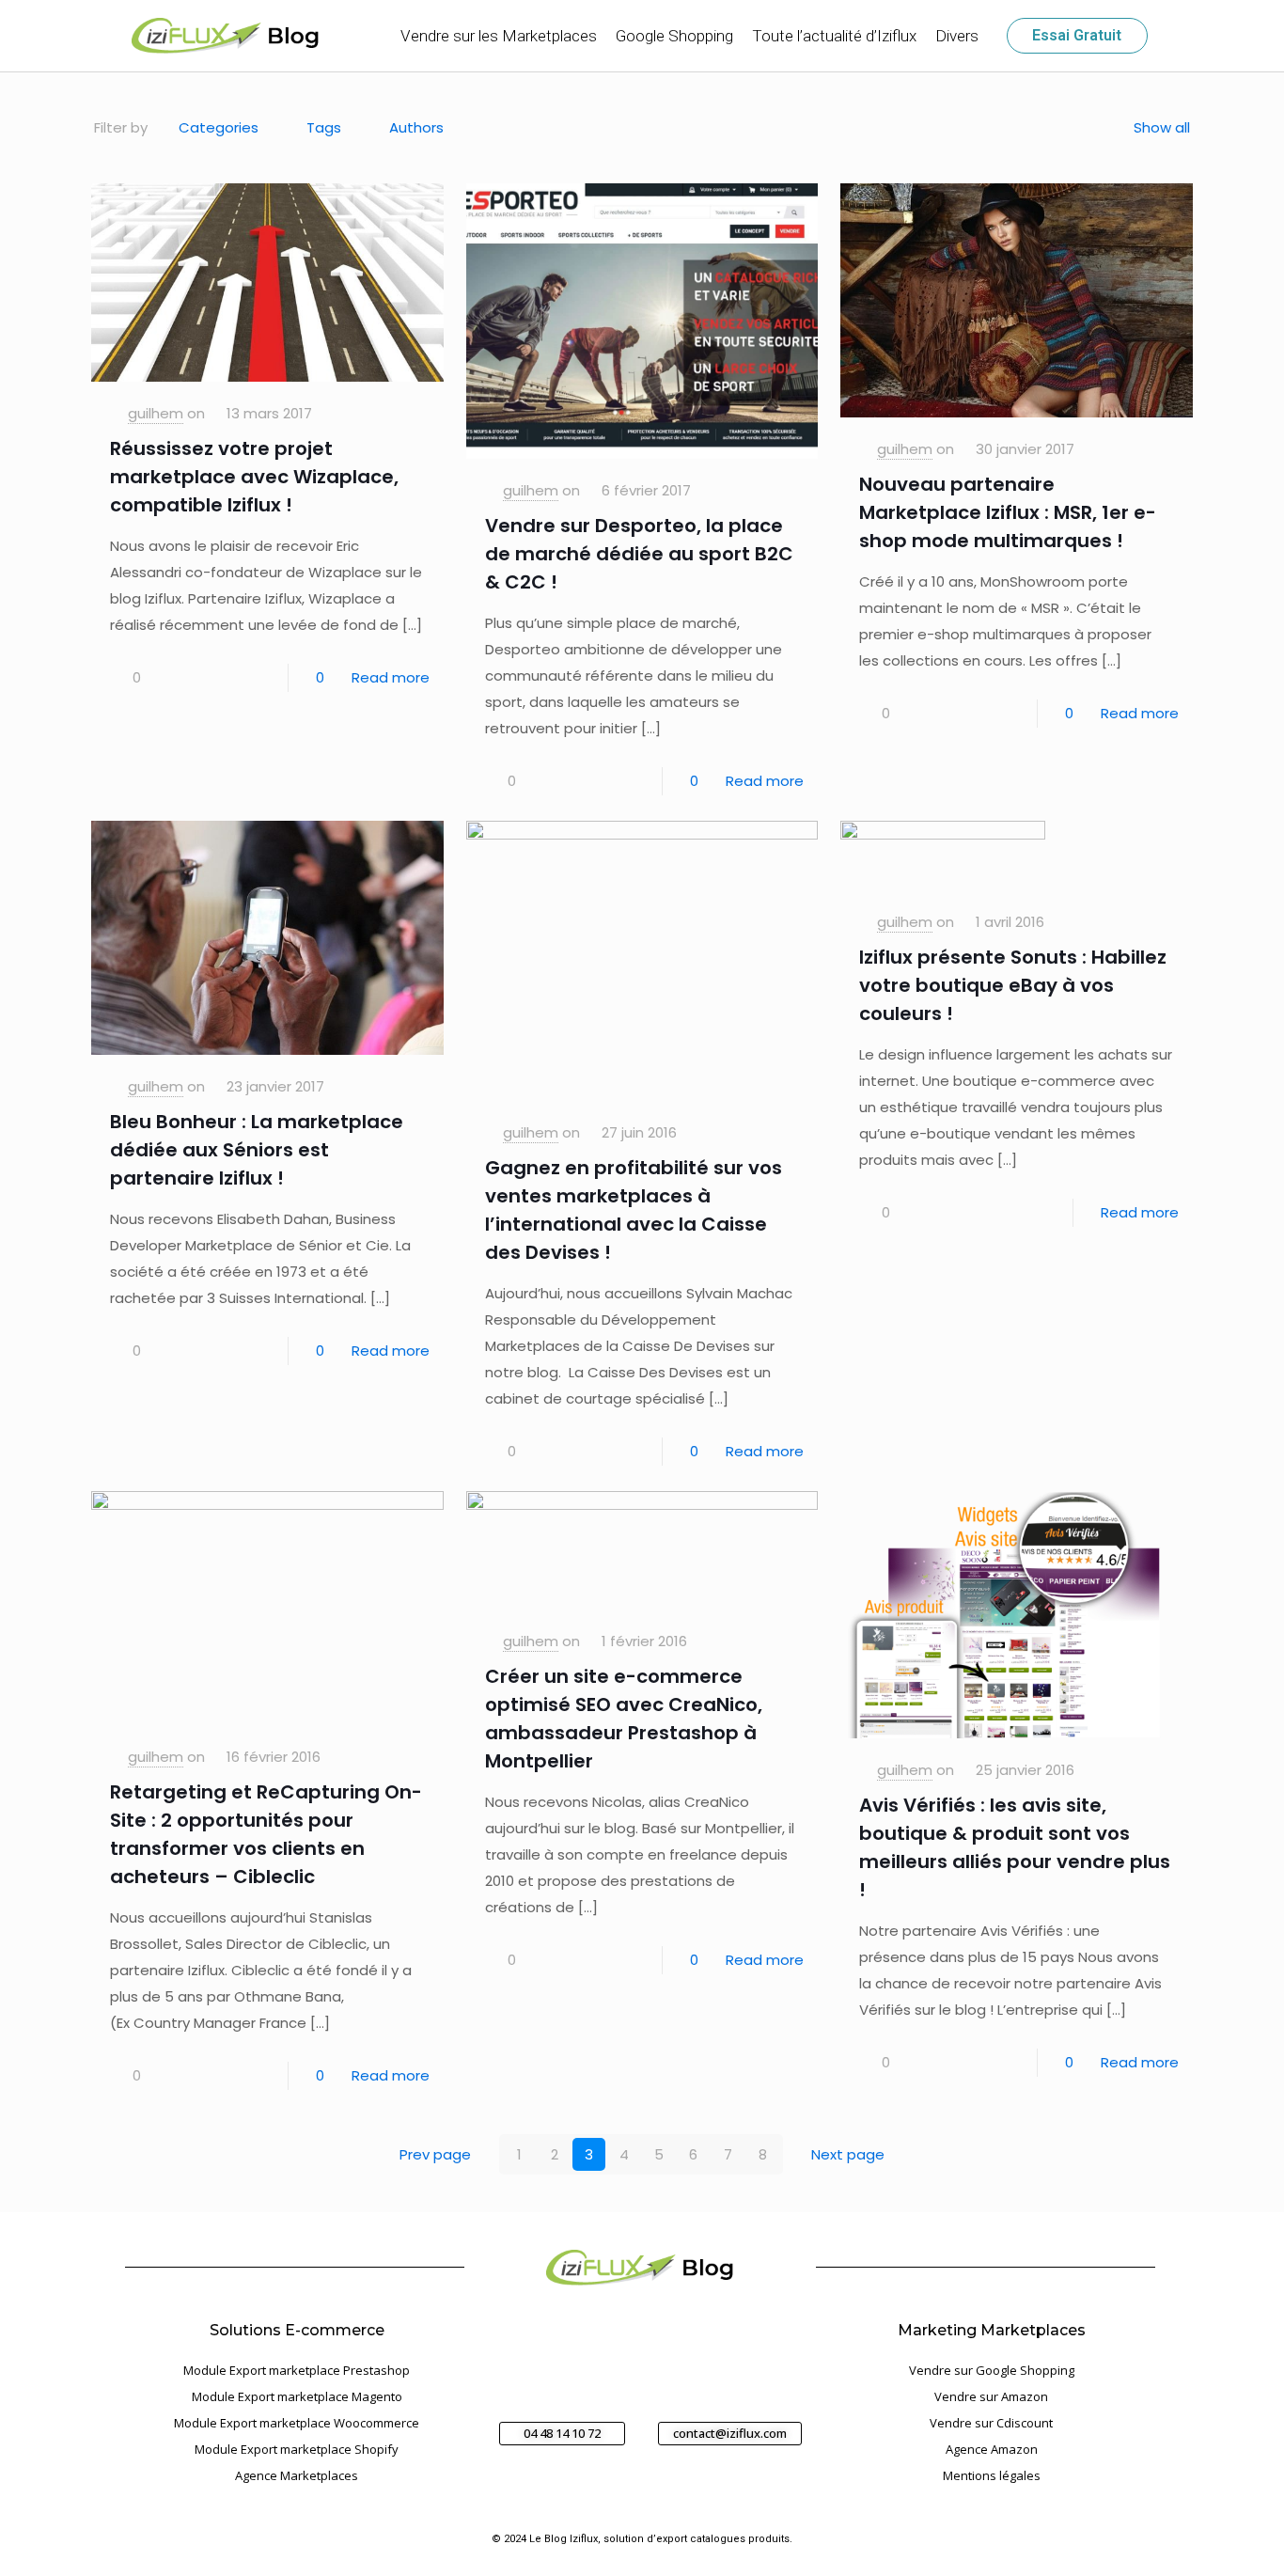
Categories (219, 127)
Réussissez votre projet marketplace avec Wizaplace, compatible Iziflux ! (254, 477)
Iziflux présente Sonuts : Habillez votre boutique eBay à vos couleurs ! (1013, 985)
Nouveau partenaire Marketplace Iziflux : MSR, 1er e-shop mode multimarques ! (1008, 512)
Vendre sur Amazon (991, 2396)
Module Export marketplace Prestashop (297, 2370)
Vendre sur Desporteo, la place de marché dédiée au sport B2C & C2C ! (639, 554)
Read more (391, 677)
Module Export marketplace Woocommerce (297, 2423)
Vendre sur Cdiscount (991, 2423)
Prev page (435, 2154)
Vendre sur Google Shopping (992, 2370)
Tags (324, 127)
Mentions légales (992, 2475)
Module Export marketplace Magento (297, 2396)
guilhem (156, 413)
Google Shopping (674, 36)
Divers (957, 36)
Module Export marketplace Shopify (297, 2449)
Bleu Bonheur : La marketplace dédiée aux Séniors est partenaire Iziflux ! (257, 1150)
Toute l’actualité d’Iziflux (834, 36)
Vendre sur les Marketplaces (499, 36)
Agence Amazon (992, 2449)
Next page (848, 2154)
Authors (416, 127)
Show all (1162, 127)
